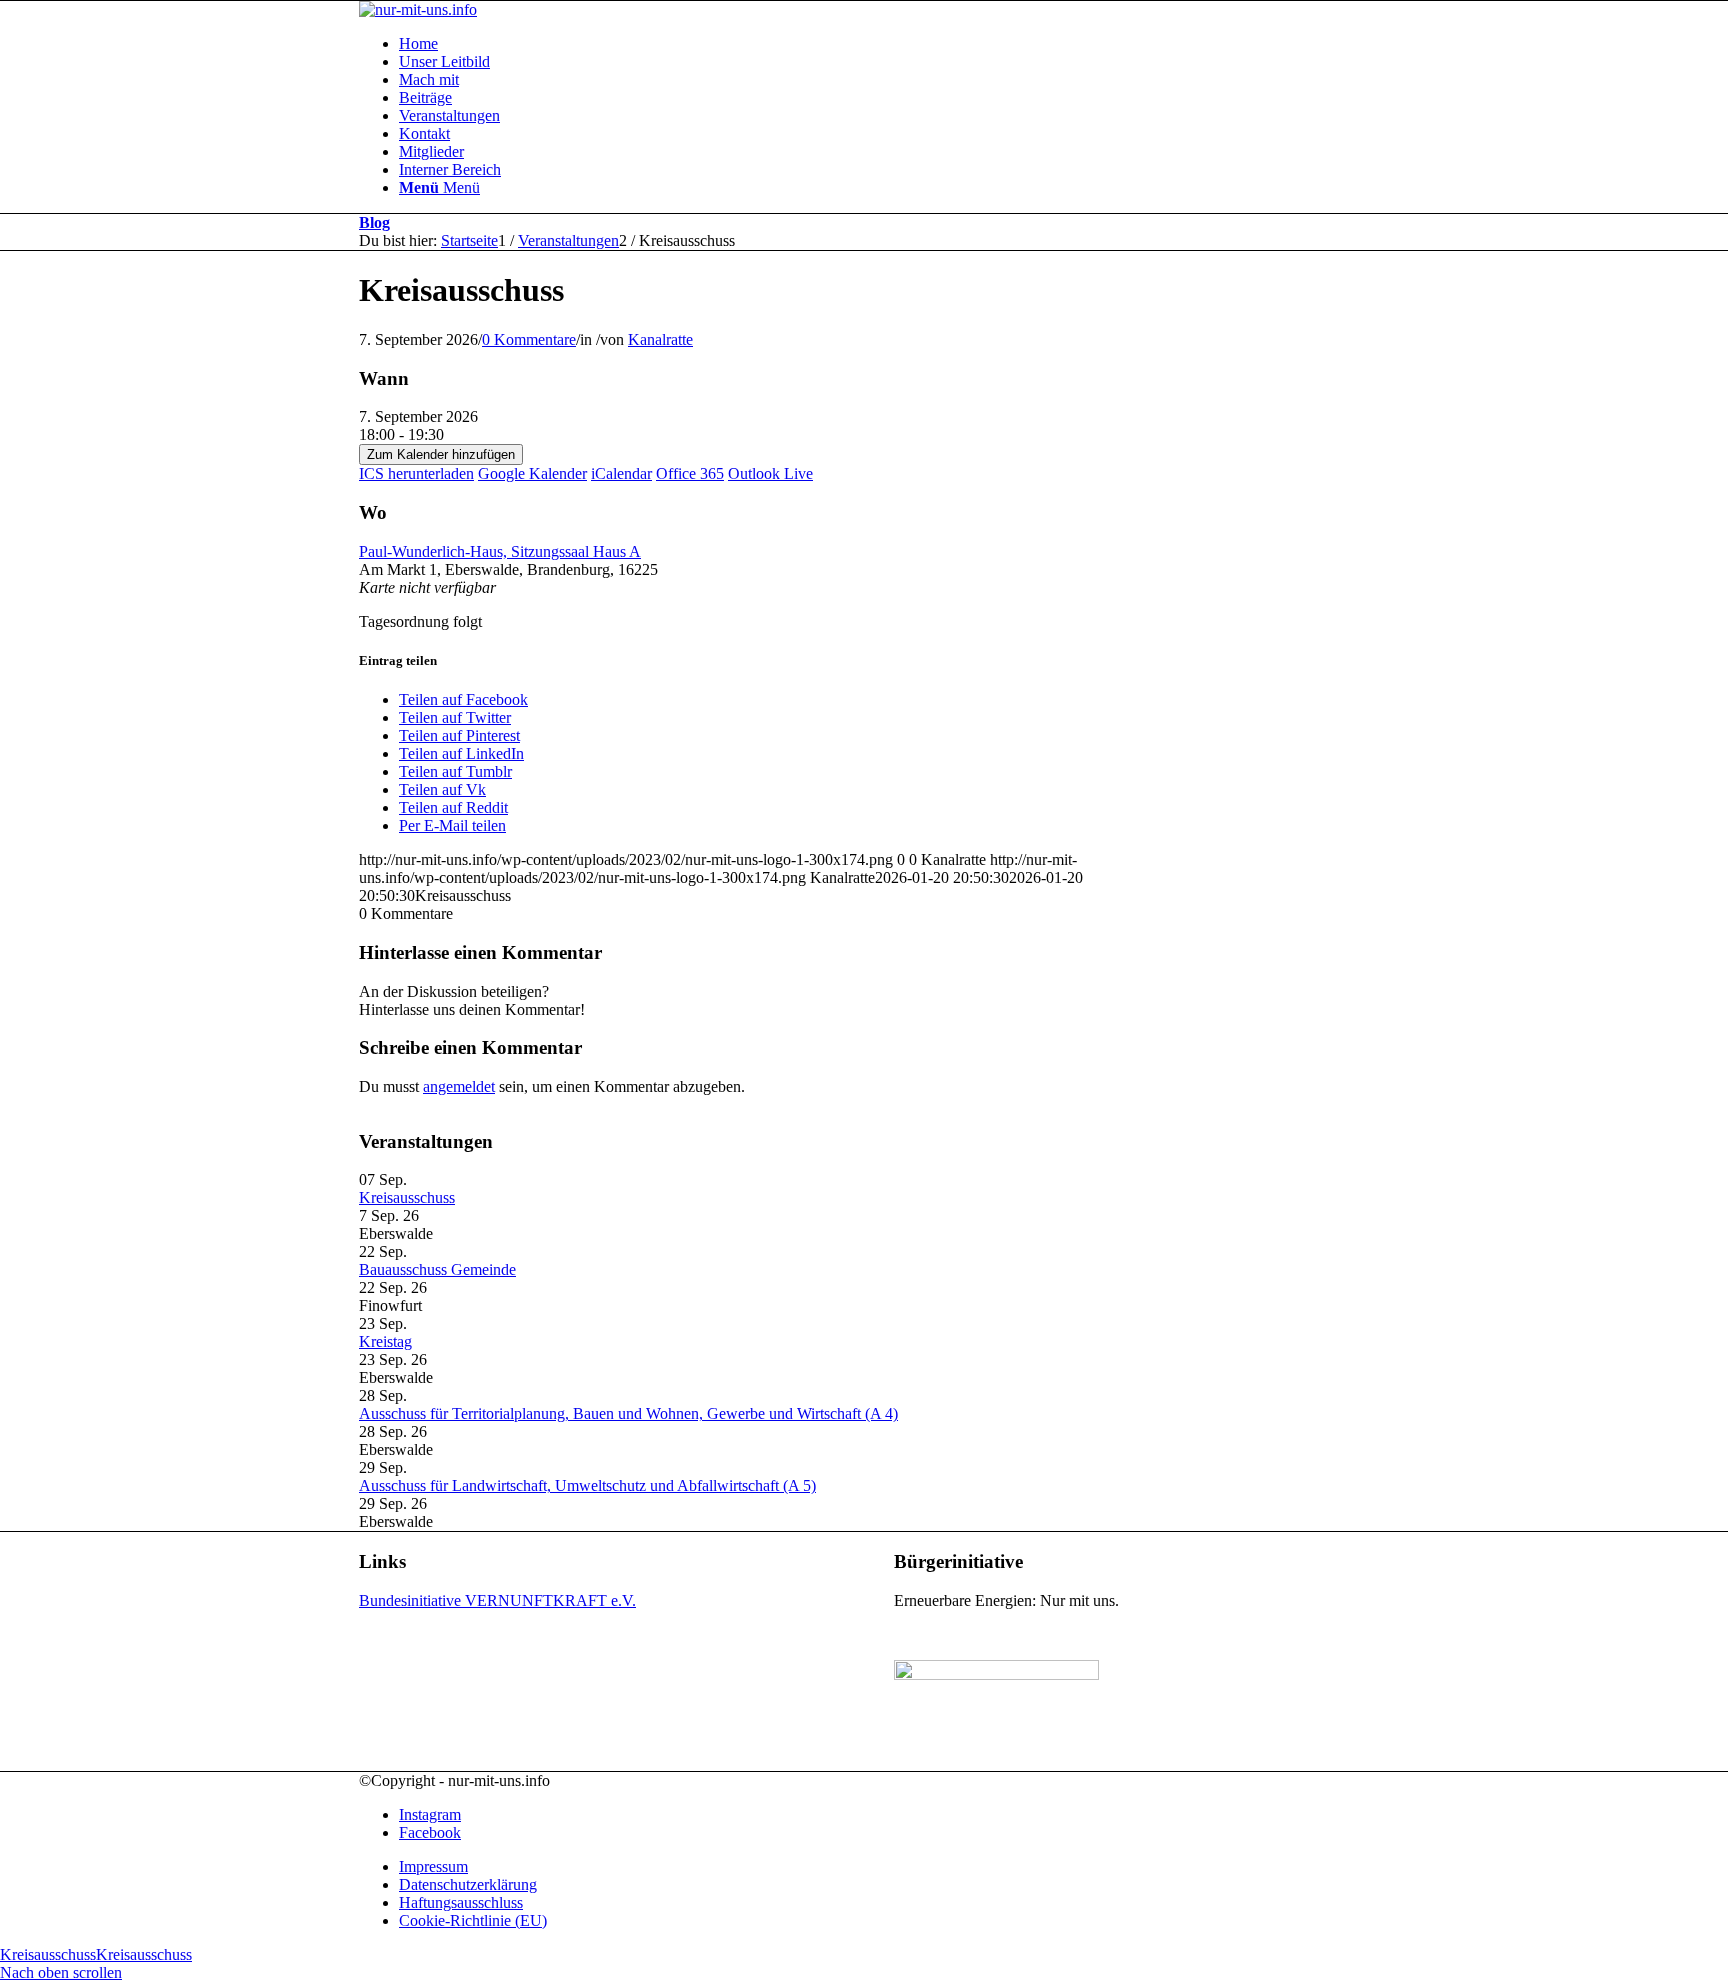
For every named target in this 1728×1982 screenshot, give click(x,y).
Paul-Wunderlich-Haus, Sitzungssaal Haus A (500, 551)
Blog (374, 222)
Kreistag (385, 1341)
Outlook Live (770, 473)
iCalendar (621, 473)
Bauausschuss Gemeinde (437, 1269)
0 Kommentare (529, 339)
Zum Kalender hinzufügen (441, 454)
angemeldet (459, 1086)
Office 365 (690, 473)
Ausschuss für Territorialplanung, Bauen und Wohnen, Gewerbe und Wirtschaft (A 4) (628, 1413)
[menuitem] (884, 44)
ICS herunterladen (416, 473)
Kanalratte (660, 339)
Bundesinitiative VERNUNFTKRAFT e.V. (497, 1600)
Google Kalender (532, 473)
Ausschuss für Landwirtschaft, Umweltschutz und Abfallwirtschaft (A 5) (587, 1485)
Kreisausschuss (407, 1197)
